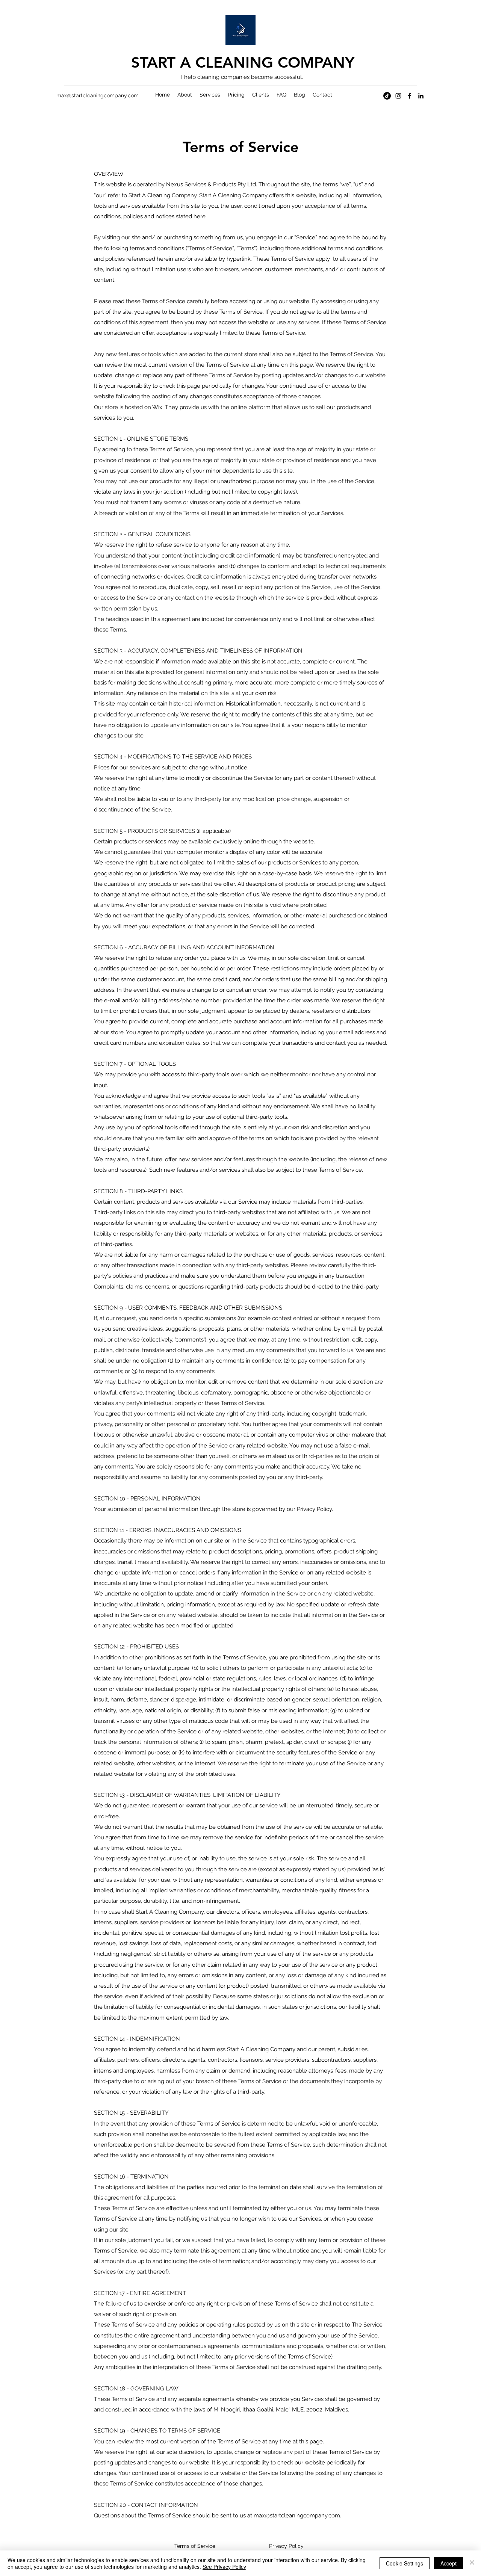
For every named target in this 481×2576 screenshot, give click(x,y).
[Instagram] (398, 96)
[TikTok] (387, 96)
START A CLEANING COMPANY (243, 62)
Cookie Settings (405, 2563)
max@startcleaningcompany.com (297, 2516)
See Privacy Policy (224, 2567)
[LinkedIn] (421, 96)
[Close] (472, 2563)
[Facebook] (410, 96)
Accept (448, 2563)
